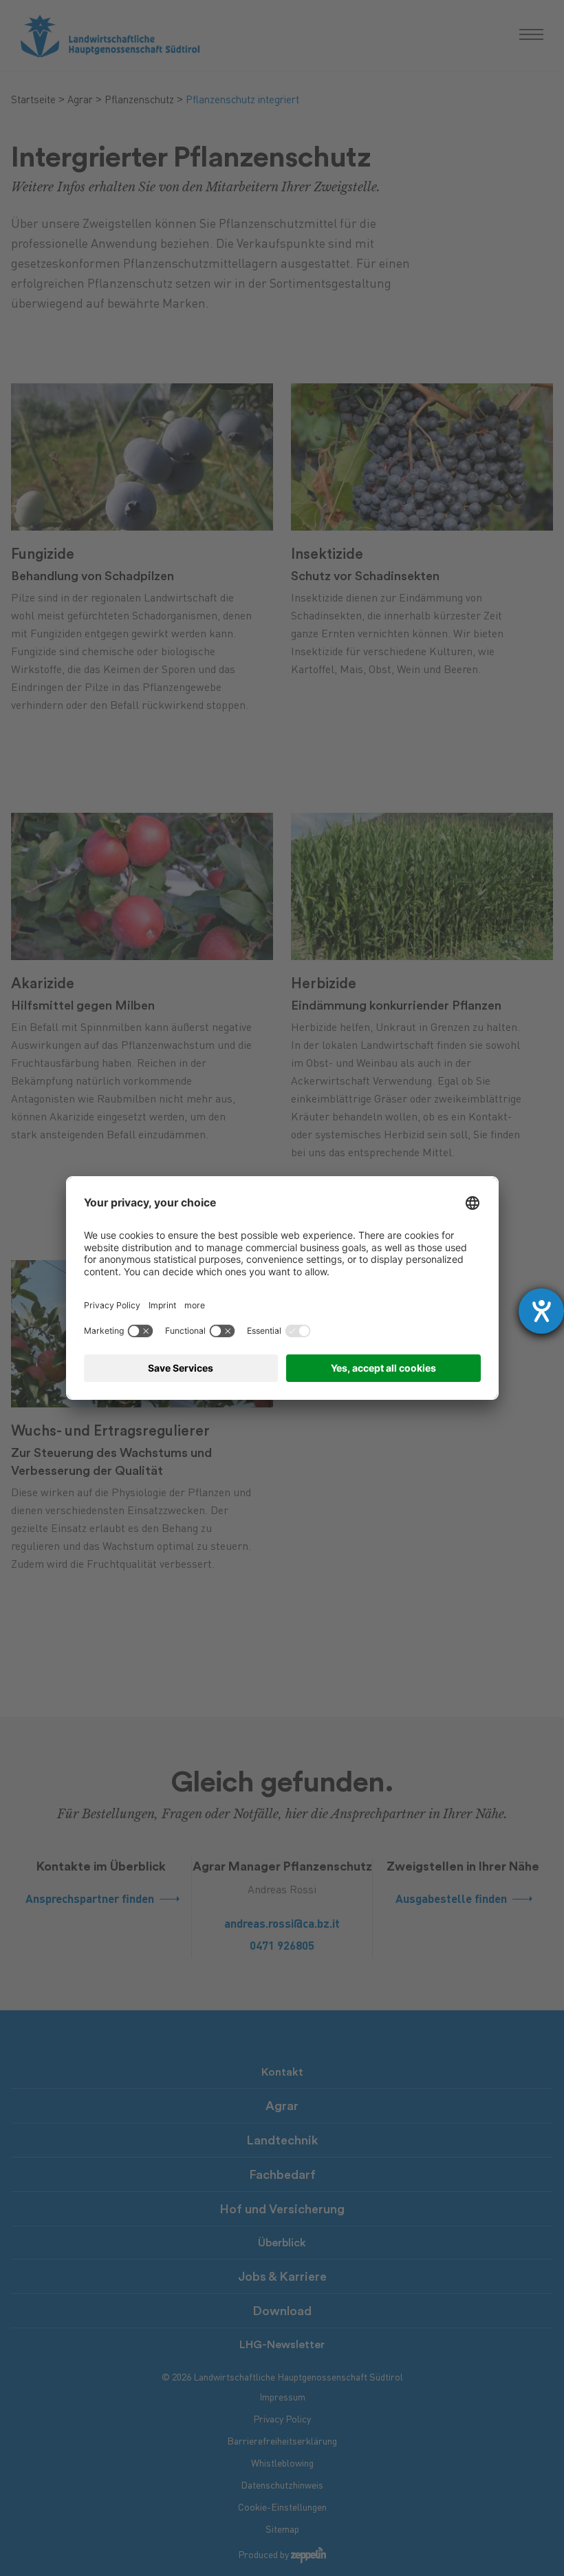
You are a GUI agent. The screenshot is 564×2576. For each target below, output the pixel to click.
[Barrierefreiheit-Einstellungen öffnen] (541, 1311)
